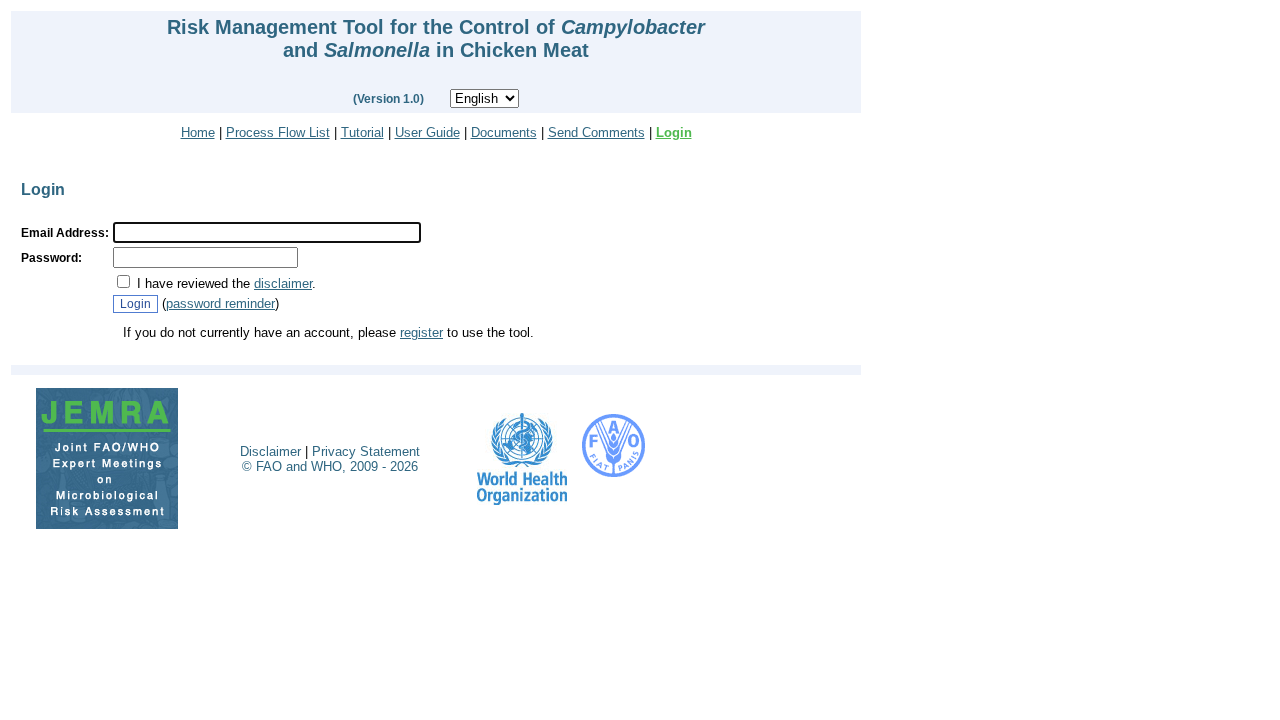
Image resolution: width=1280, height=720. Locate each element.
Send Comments (596, 132)
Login (674, 132)
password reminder (220, 303)
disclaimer (283, 283)
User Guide (427, 132)
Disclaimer (270, 451)
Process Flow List (278, 132)
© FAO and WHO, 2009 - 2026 (330, 466)
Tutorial (362, 132)
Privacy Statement (366, 451)
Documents (504, 132)
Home (198, 132)
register (421, 332)
